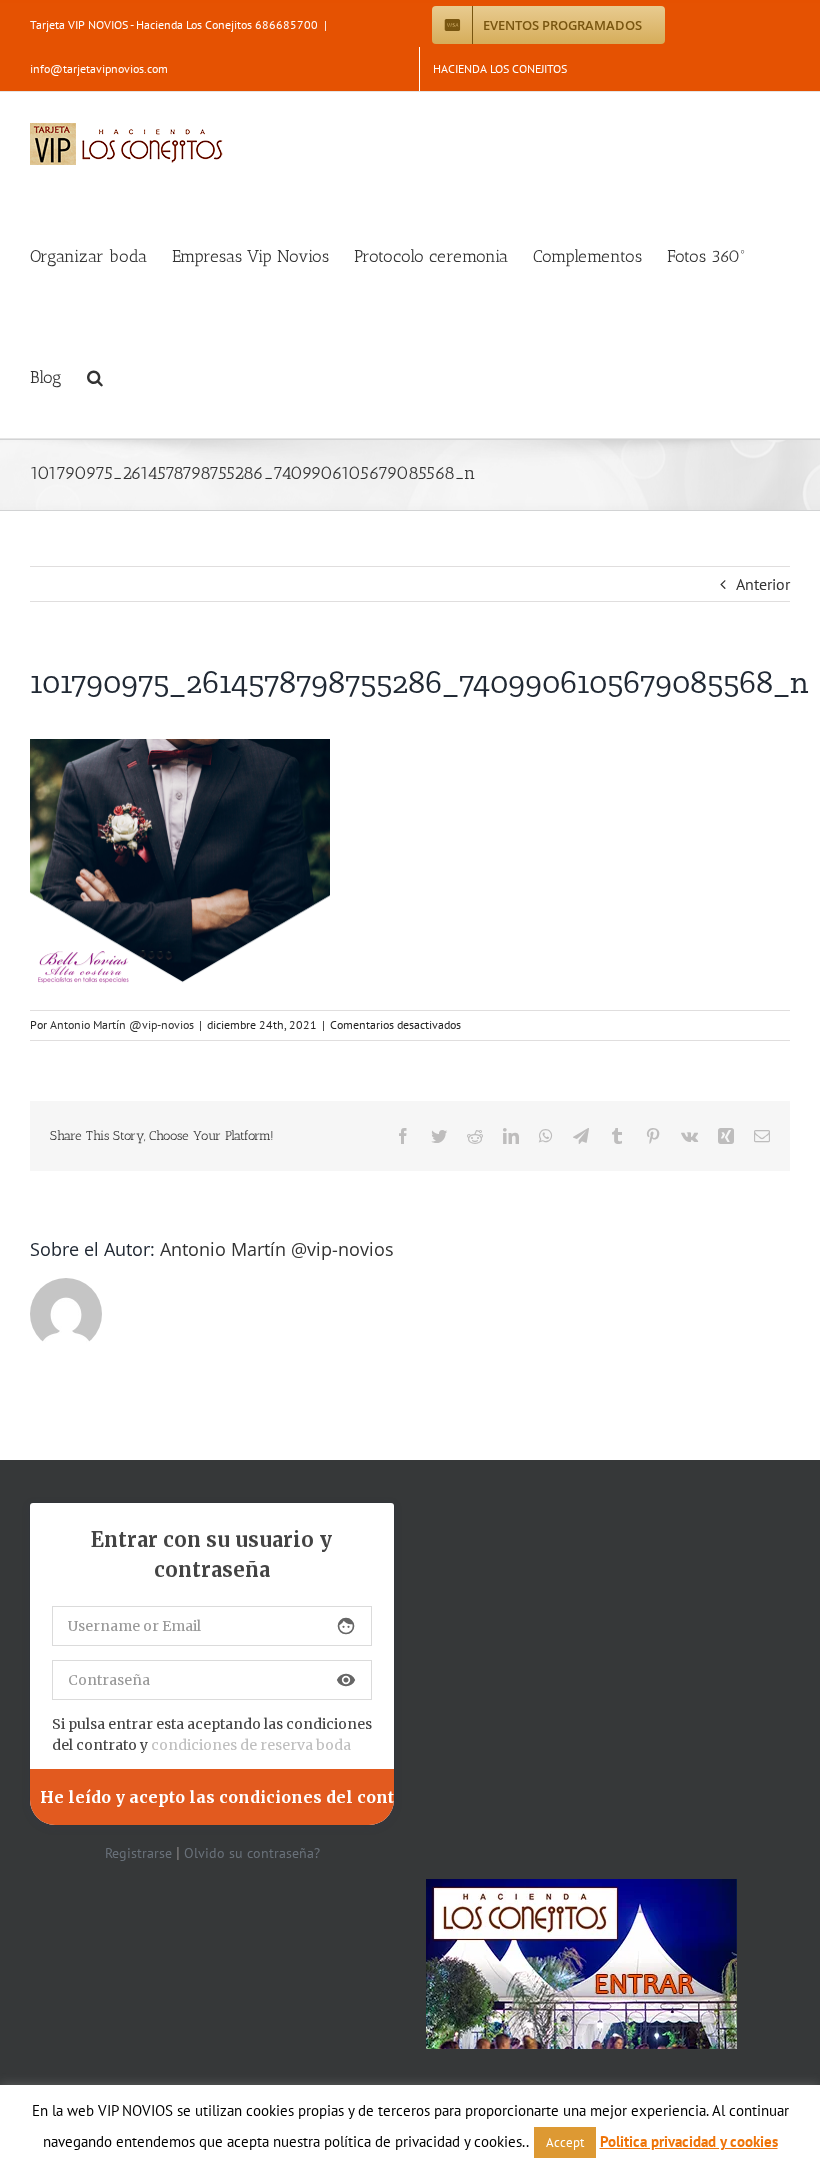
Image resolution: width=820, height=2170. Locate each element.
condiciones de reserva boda (251, 1745)
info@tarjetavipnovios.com (99, 68)
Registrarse (138, 1853)
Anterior (763, 584)
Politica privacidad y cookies (689, 2141)
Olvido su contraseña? (252, 1853)
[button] (95, 377)
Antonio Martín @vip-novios (122, 1024)
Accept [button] (565, 2142)
